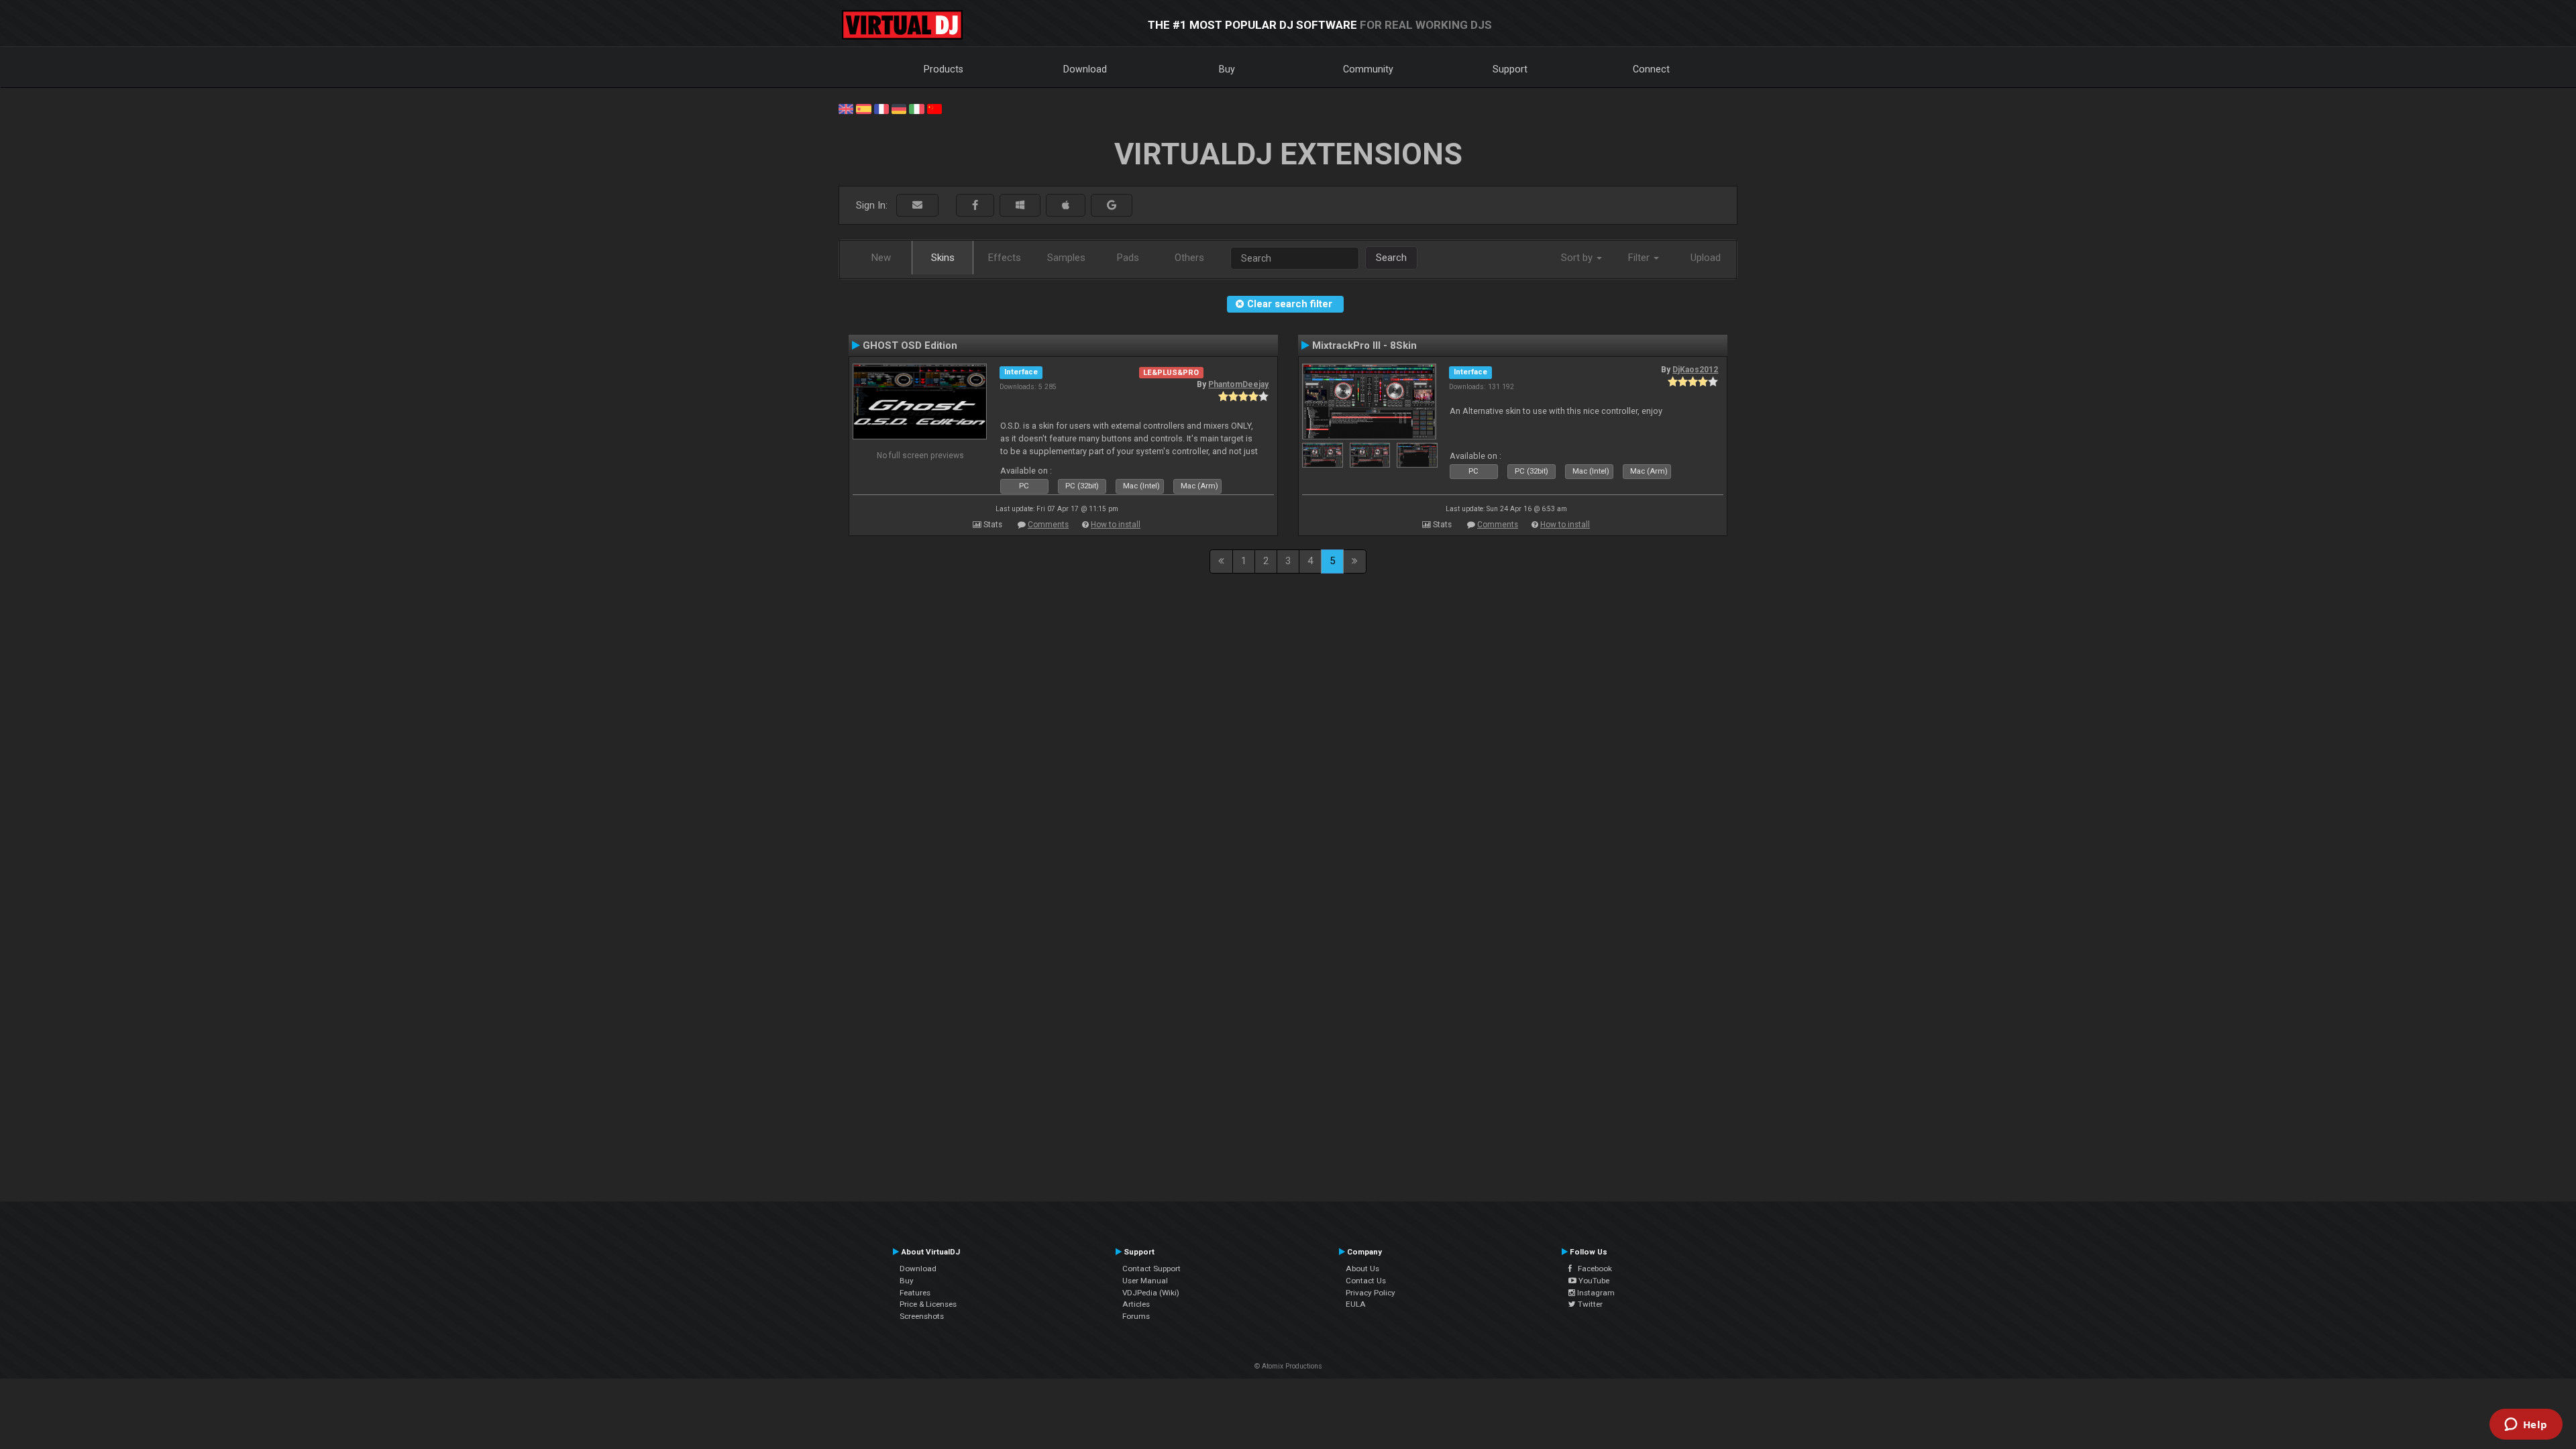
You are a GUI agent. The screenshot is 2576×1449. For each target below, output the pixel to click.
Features (915, 1293)
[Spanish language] (863, 108)
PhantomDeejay (1238, 384)
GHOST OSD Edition (910, 345)
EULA (1356, 1304)
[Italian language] (916, 108)
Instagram (1595, 1293)
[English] (846, 108)
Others (1189, 258)
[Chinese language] (934, 108)
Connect (1651, 69)
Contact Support (1151, 1269)
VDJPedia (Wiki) (1151, 1293)
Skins (943, 258)
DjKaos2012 (1695, 370)
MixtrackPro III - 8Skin (1364, 345)
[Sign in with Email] (917, 206)
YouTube (1593, 1281)
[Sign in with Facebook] (975, 206)
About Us (1362, 1269)
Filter (1640, 258)
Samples (1066, 258)
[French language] (881, 108)
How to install (1116, 525)
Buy (1227, 69)
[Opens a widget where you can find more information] (2526, 1426)
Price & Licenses (928, 1304)
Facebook (1592, 1269)
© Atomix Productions (1288, 1366)
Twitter (1589, 1304)
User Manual (1145, 1281)
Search (1391, 258)
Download (1085, 69)
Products (944, 69)
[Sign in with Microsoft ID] (1020, 206)
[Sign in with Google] (1112, 206)
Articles (1136, 1304)
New (881, 258)
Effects (1005, 258)
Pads (1128, 258)
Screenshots (922, 1316)
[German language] (899, 108)
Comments (1048, 525)
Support (1510, 69)
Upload (1706, 258)
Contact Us (1366, 1281)
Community (1368, 69)
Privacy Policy (1371, 1293)
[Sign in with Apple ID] (1066, 206)
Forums (1136, 1316)
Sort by (1578, 258)
